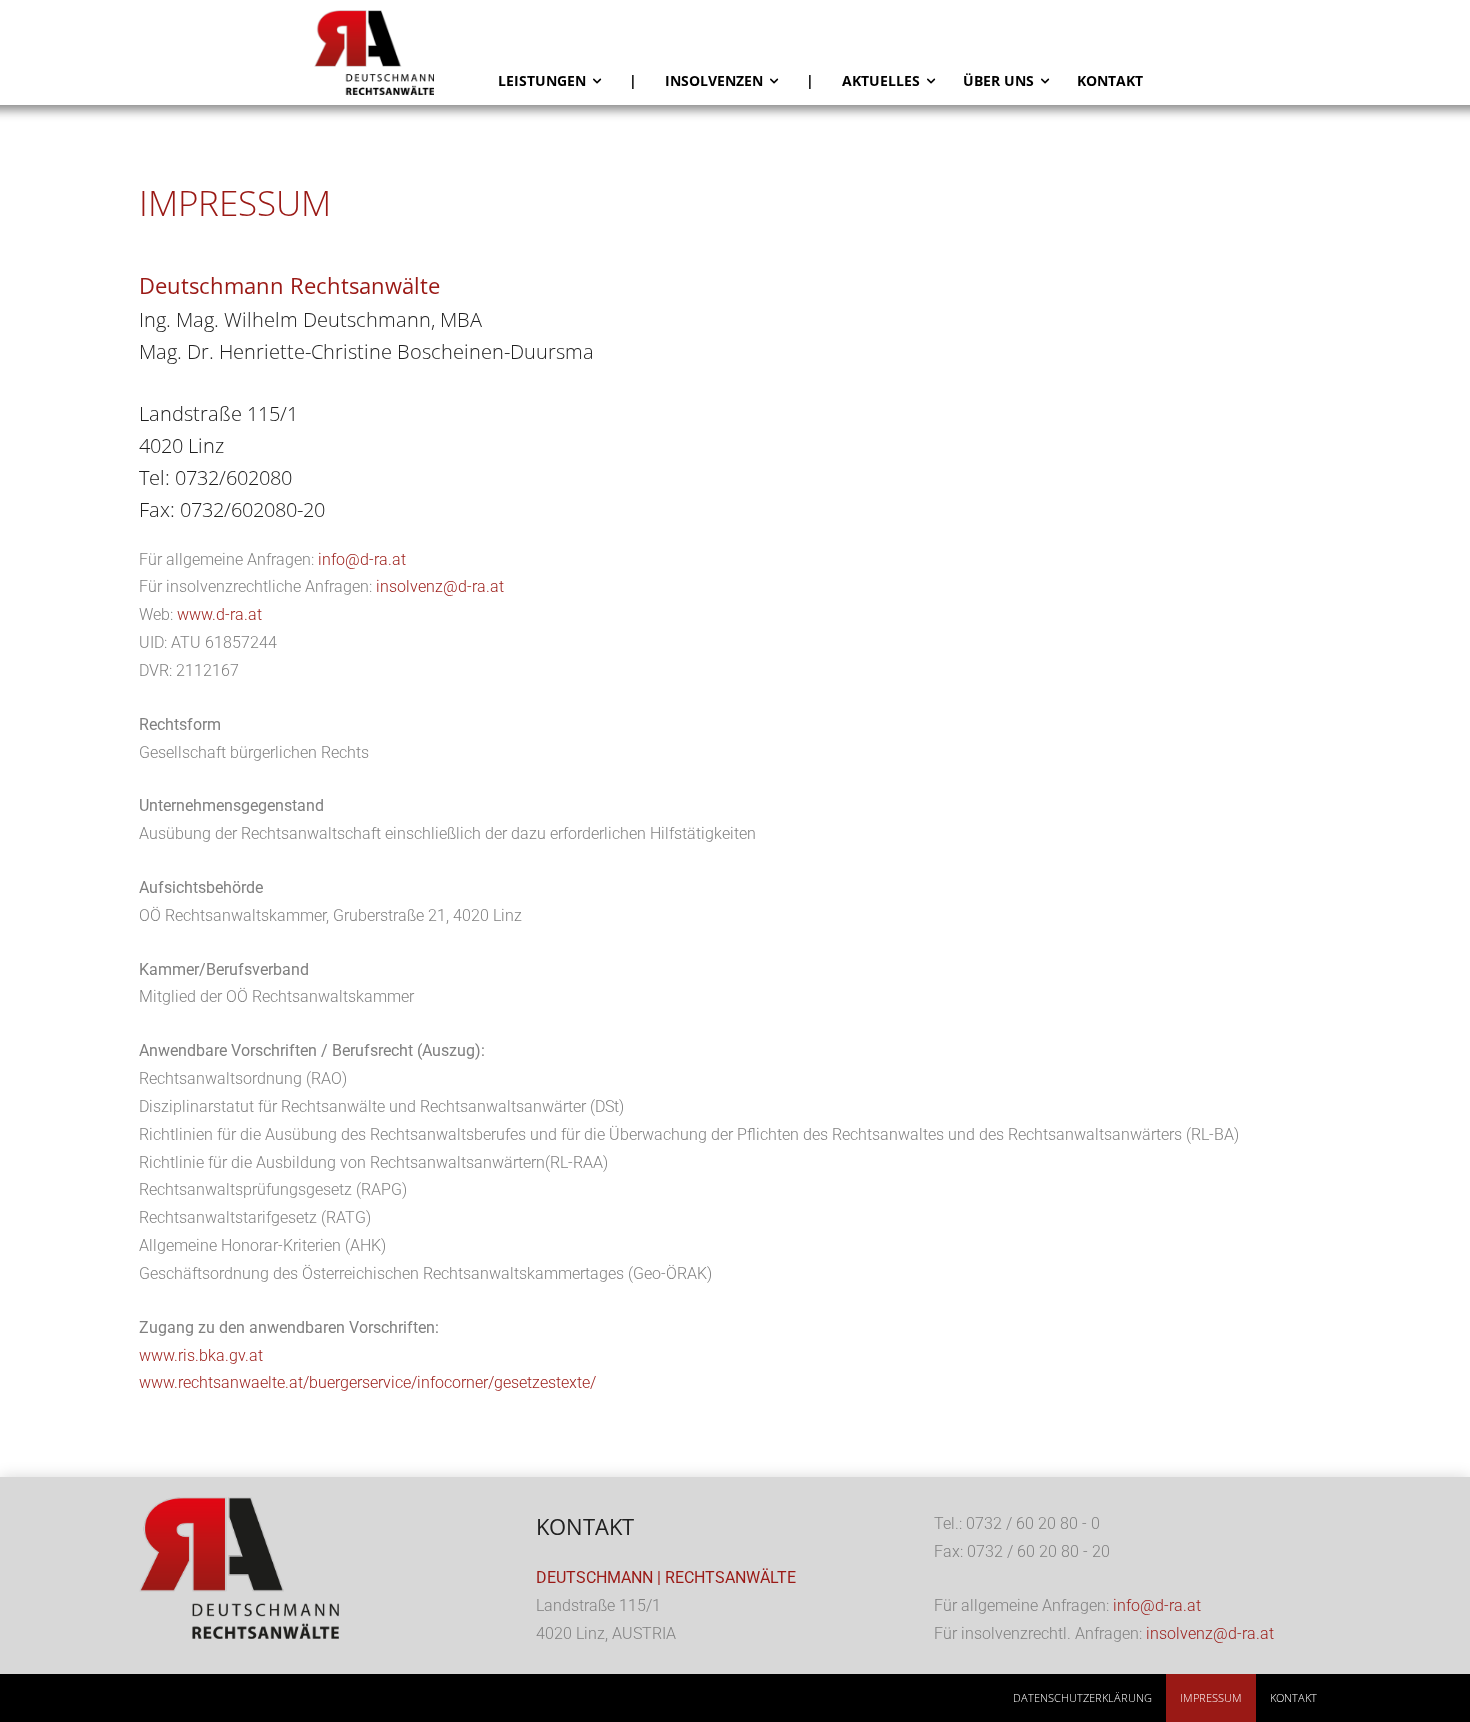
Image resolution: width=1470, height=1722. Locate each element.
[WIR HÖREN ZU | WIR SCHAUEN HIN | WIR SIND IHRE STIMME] (399, 52)
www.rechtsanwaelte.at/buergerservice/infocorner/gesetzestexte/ (367, 1382)
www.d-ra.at (219, 614)
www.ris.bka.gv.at (201, 1355)
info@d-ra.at (362, 559)
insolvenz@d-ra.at (440, 586)
